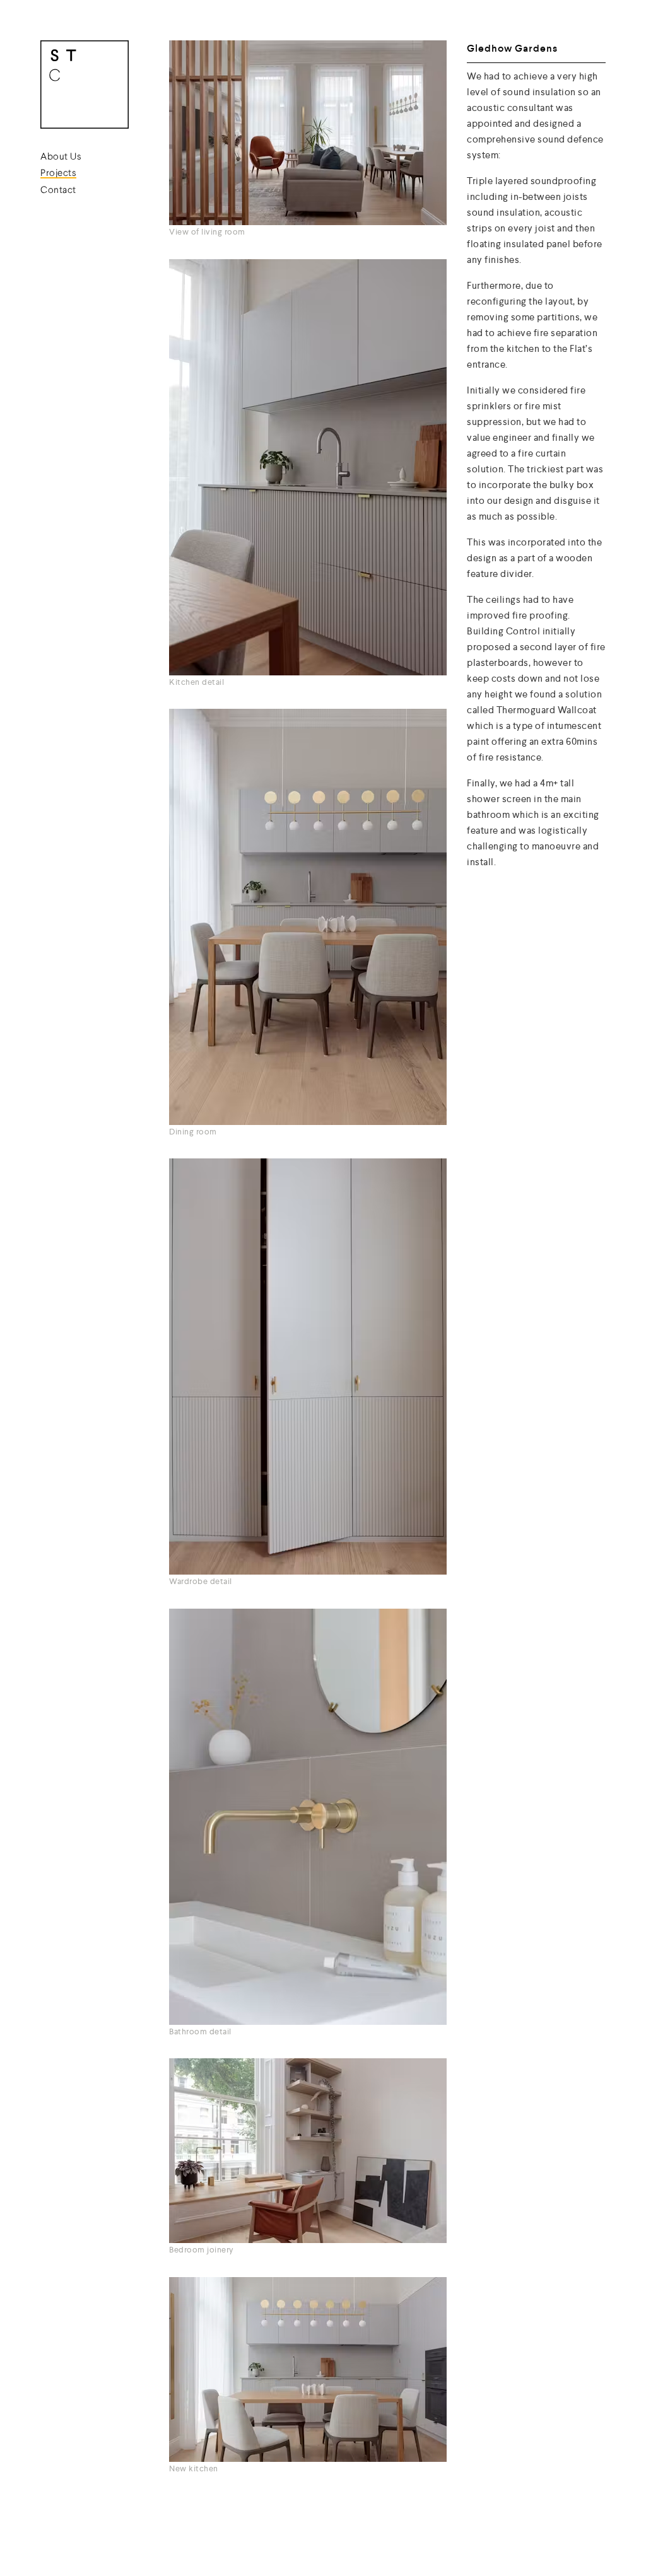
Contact (58, 191)
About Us (61, 157)
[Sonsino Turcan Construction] (85, 87)
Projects (58, 174)
